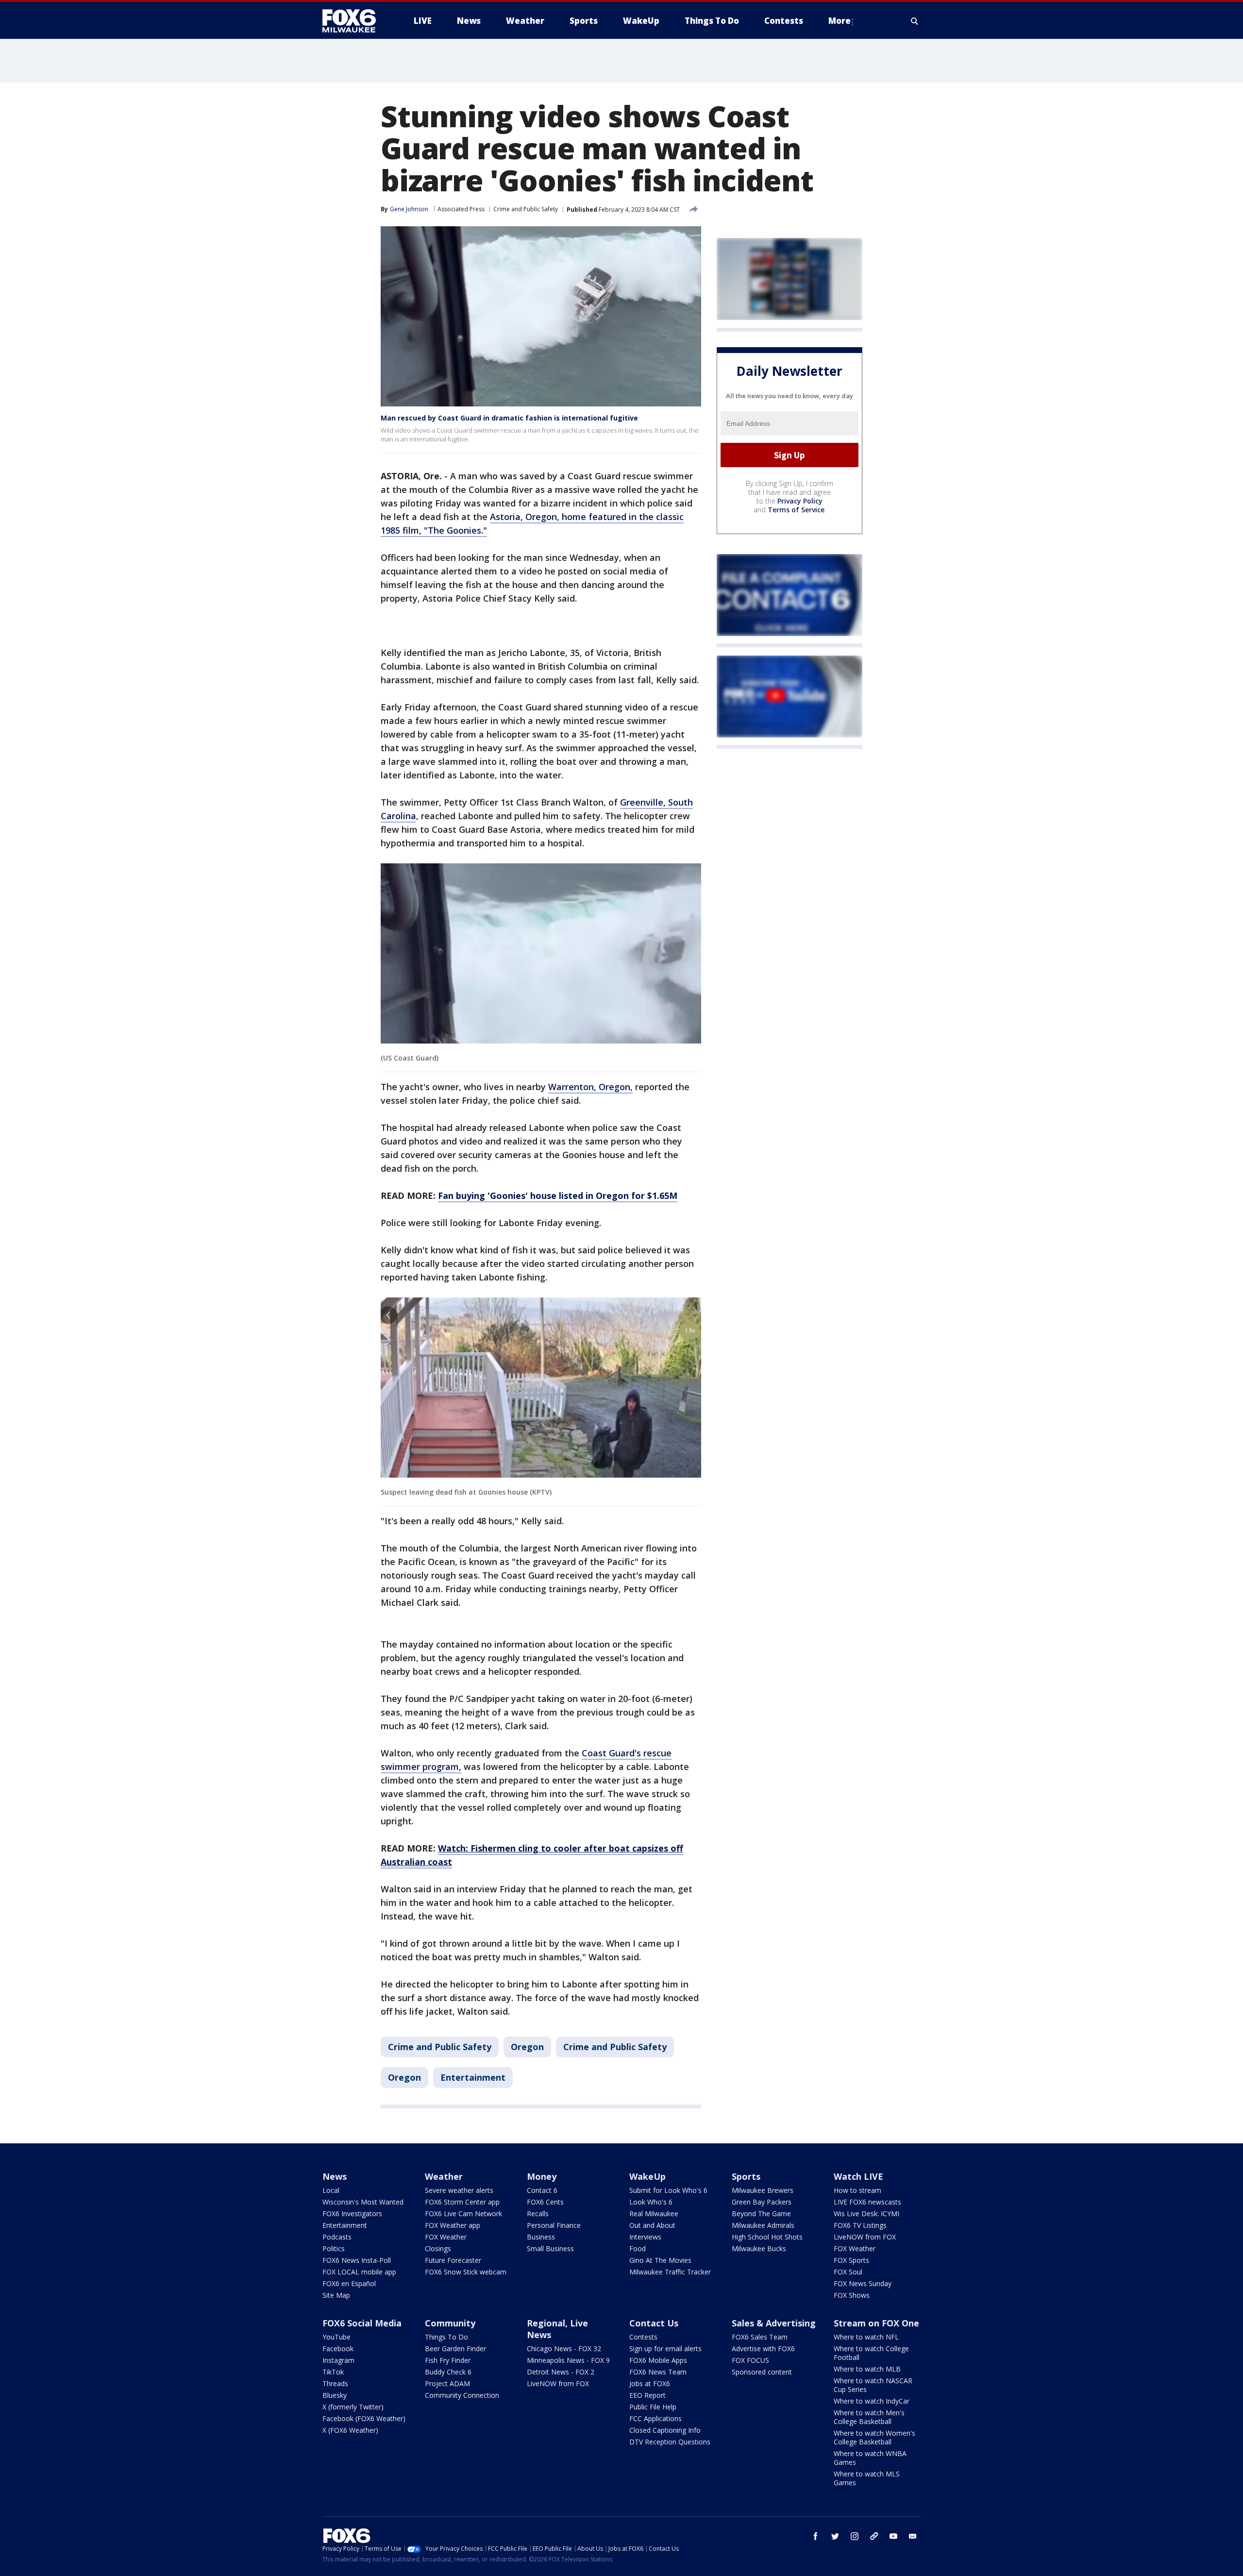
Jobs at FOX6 (650, 2383)
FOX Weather (446, 2237)
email (913, 2536)
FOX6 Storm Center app (462, 2202)
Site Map (336, 2295)
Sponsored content (762, 2372)
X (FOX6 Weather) (350, 2430)
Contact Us (654, 2323)
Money (542, 2176)
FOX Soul (848, 2272)
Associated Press (461, 209)
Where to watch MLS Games (867, 2478)
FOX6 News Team (658, 2372)
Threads (335, 2383)
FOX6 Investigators (352, 2214)
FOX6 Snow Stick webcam (466, 2272)
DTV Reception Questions (670, 2442)
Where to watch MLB (867, 2369)
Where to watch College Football (871, 2353)
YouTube (336, 2337)
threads (874, 2536)
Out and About (652, 2225)
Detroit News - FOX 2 (561, 2372)
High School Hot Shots (767, 2237)
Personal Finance (554, 2225)
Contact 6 (542, 2190)
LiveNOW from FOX (865, 2237)
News (335, 2176)
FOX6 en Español (349, 2283)
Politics (334, 2248)
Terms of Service (796, 510)
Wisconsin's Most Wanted (363, 2202)
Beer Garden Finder (455, 2349)
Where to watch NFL (866, 2337)
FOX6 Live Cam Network (463, 2214)
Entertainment (473, 2077)
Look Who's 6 (651, 2202)
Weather (444, 2176)
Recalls (538, 2214)
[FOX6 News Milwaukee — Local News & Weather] (354, 21)
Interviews (645, 2237)
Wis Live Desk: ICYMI (866, 2214)
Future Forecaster (453, 2260)
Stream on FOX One (876, 2323)
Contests (643, 2337)
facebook (816, 2536)
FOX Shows (852, 2295)
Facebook (338, 2349)
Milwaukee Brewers (763, 2190)
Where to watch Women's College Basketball (874, 2437)
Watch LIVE (858, 2176)
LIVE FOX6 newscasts (867, 2202)
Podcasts (337, 2237)
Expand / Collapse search (915, 21)
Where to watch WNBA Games (870, 2458)
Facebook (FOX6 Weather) (364, 2418)
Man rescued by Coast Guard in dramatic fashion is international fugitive (509, 418)
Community (450, 2323)
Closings (438, 2248)
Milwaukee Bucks (759, 2248)
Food (638, 2248)
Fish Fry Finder (448, 2360)
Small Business (550, 2248)
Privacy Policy (800, 501)
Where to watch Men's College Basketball (869, 2417)
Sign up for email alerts (665, 2349)
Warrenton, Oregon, (590, 1087)
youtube (893, 2536)
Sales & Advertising (774, 2323)
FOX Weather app (453, 2225)
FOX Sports (851, 2260)
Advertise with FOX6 (763, 2349)
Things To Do (446, 2337)
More (840, 21)
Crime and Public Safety (526, 209)
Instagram (338, 2360)
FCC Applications (655, 2418)
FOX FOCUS (750, 2360)
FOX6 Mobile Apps (658, 2360)
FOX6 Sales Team (760, 2337)
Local (331, 2190)
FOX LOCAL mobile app (359, 2272)
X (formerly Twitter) (353, 2407)
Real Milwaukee (654, 2214)
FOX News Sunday (863, 2283)
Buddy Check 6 (448, 2372)
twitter (835, 2536)
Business (541, 2237)
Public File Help (653, 2407)
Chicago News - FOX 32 (564, 2349)
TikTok (333, 2372)
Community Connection (462, 2395)
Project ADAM (447, 2383)
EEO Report (647, 2395)
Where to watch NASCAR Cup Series (873, 2385)
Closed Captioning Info (665, 2430)
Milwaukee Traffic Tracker (670, 2272)
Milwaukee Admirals (763, 2225)
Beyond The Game (761, 2214)
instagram (855, 2536)
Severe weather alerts (459, 2190)
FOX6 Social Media (362, 2323)
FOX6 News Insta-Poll (357, 2260)
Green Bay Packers (762, 2202)
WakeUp (647, 2176)
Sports (746, 2176)
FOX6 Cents (545, 2202)
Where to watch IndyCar (872, 2401)
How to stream (857, 2190)
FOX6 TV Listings (860, 2225)
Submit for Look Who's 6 (668, 2190)
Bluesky (335, 2395)
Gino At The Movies (660, 2260)
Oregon (527, 2047)
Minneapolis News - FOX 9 (568, 2360)
